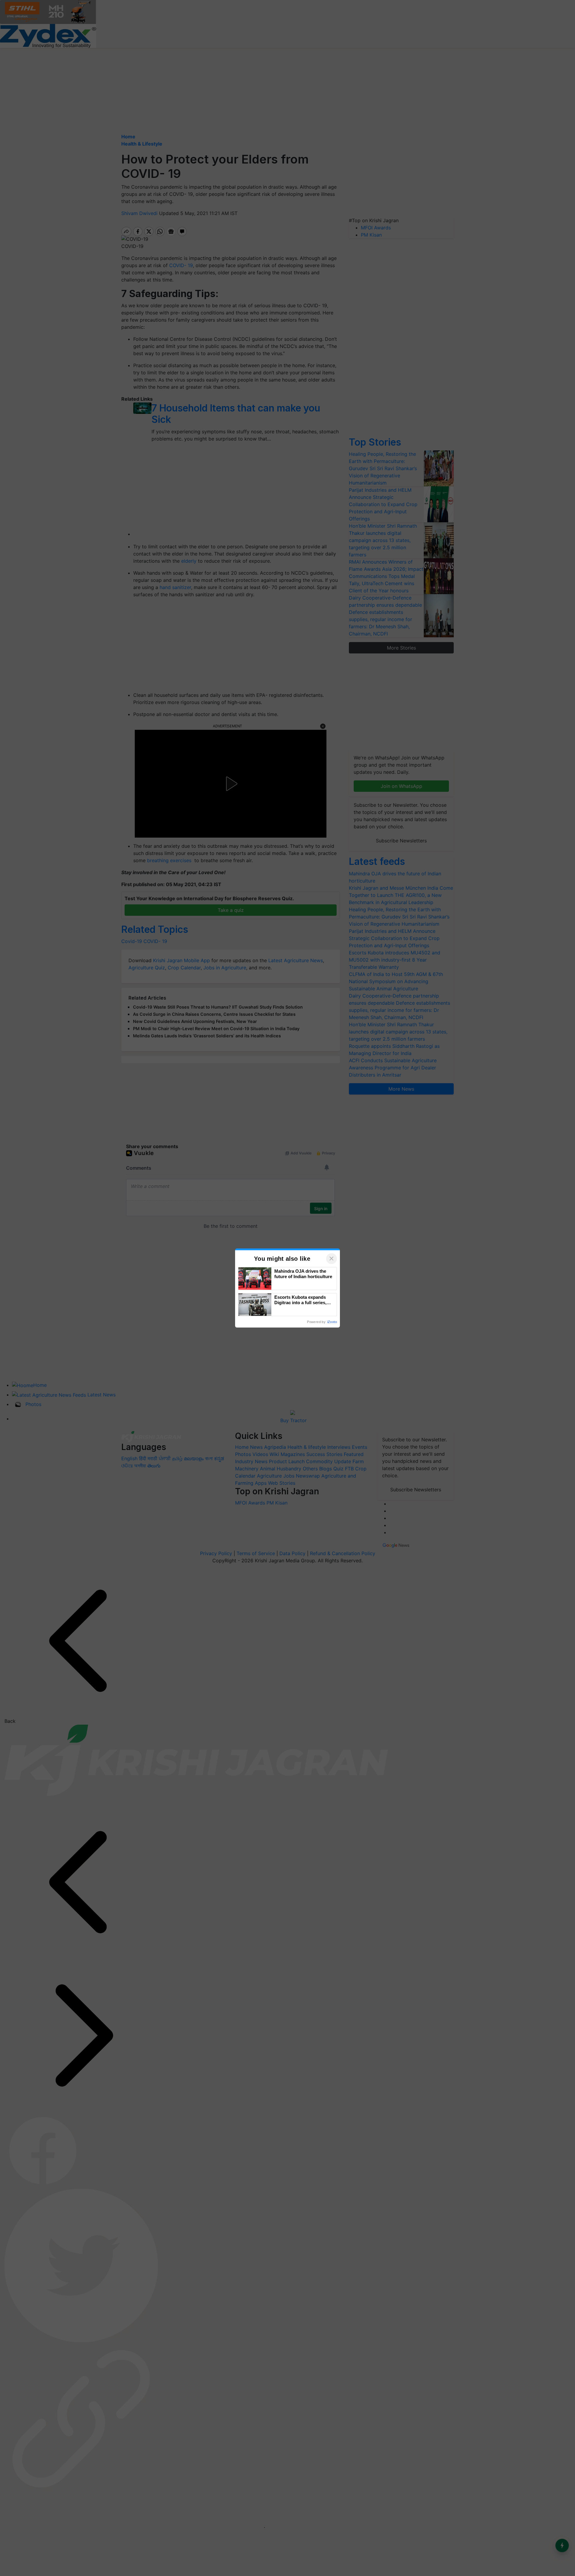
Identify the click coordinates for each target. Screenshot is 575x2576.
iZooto (332, 1322)
